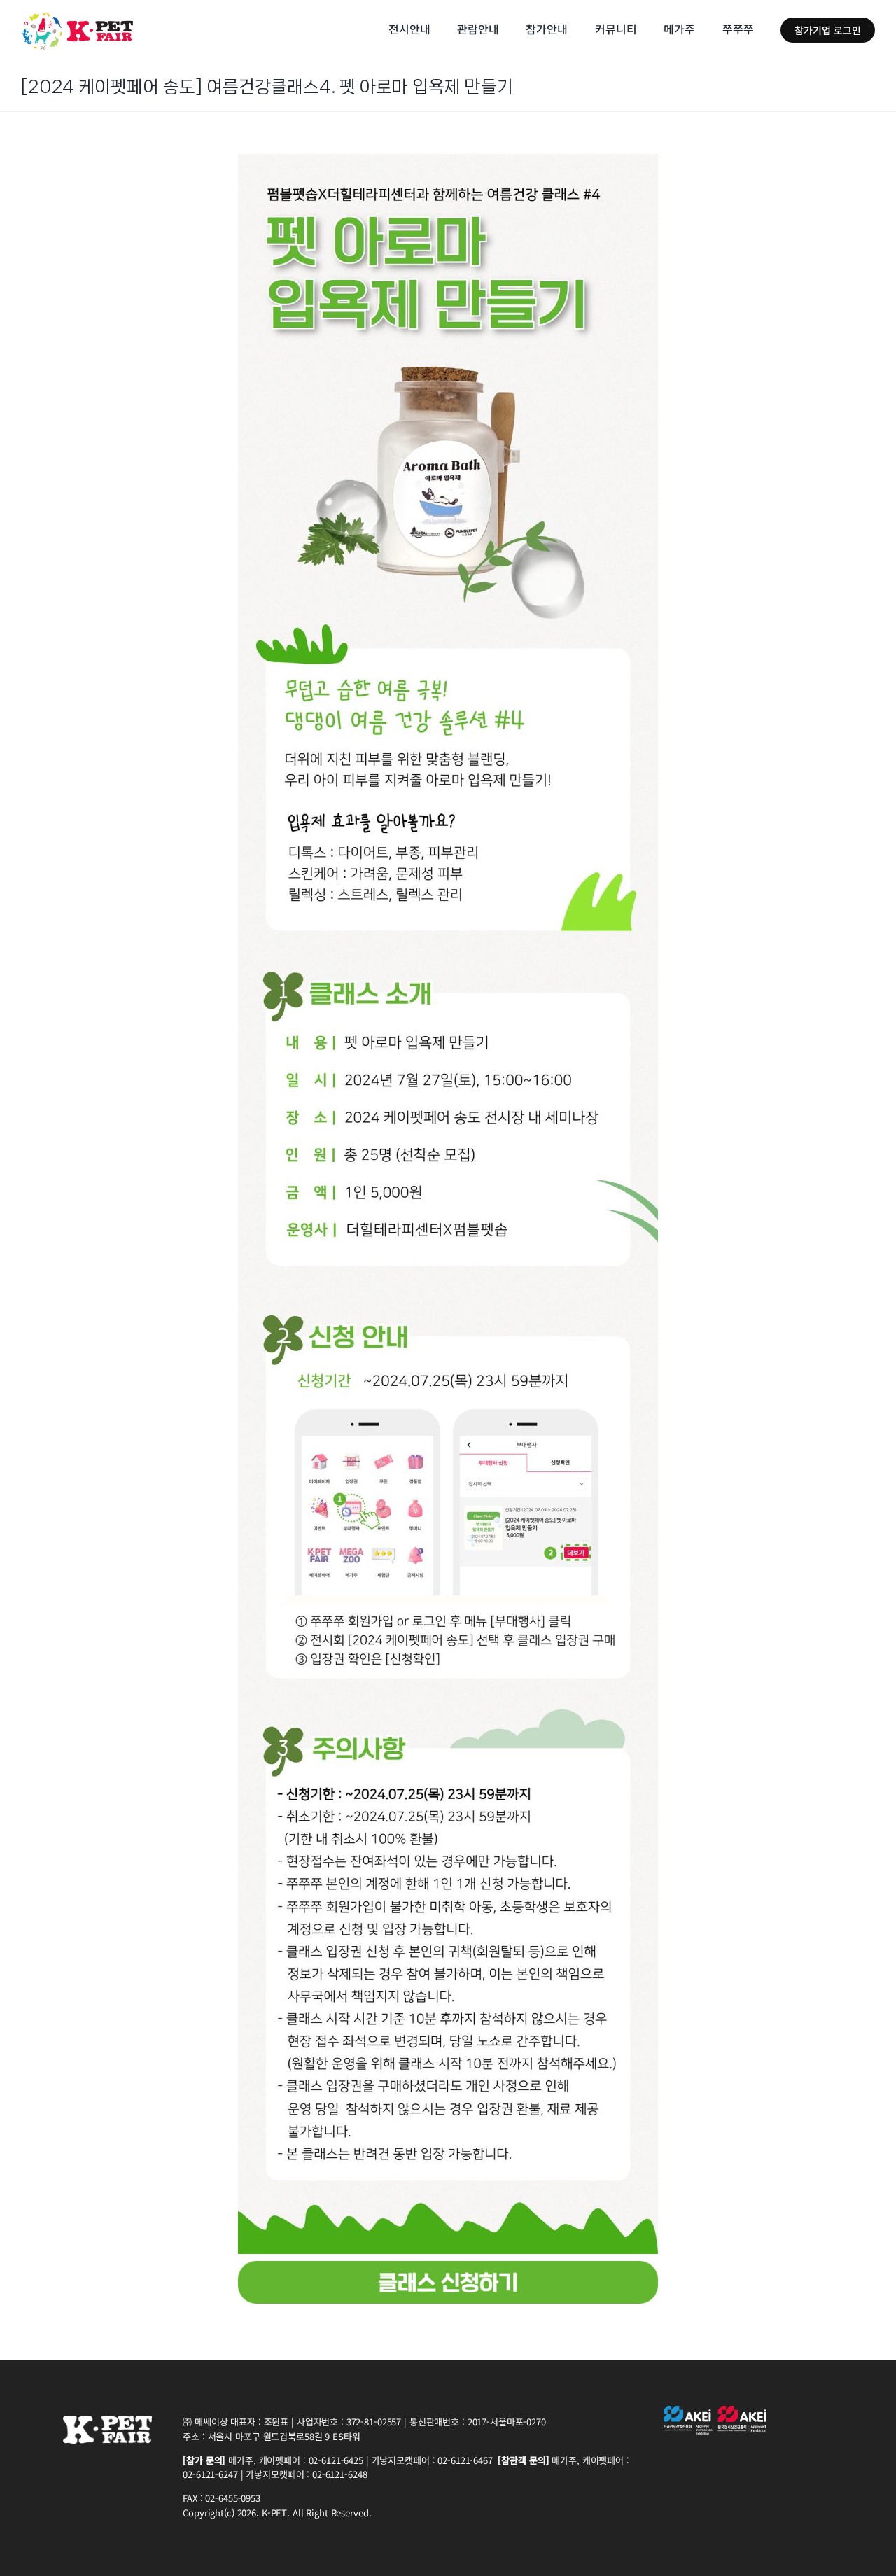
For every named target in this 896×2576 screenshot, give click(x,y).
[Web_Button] (448, 2267)
